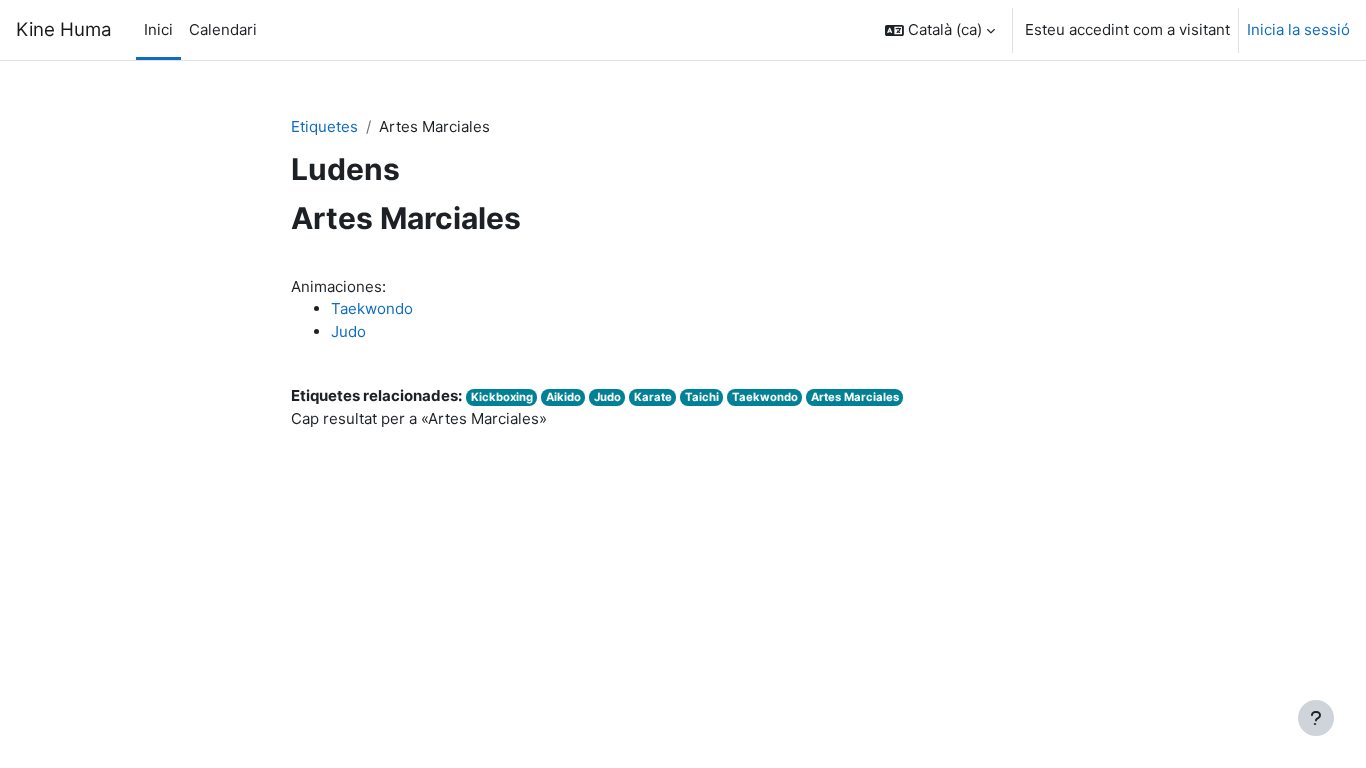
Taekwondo (372, 308)
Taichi (702, 397)
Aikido (563, 397)
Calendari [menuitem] (223, 29)
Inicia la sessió (1298, 29)
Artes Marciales (855, 397)
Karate (653, 397)
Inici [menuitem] (158, 29)
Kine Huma (64, 29)
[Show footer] (1316, 718)
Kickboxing (502, 397)
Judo (348, 331)
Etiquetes (324, 126)
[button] (940, 30)
